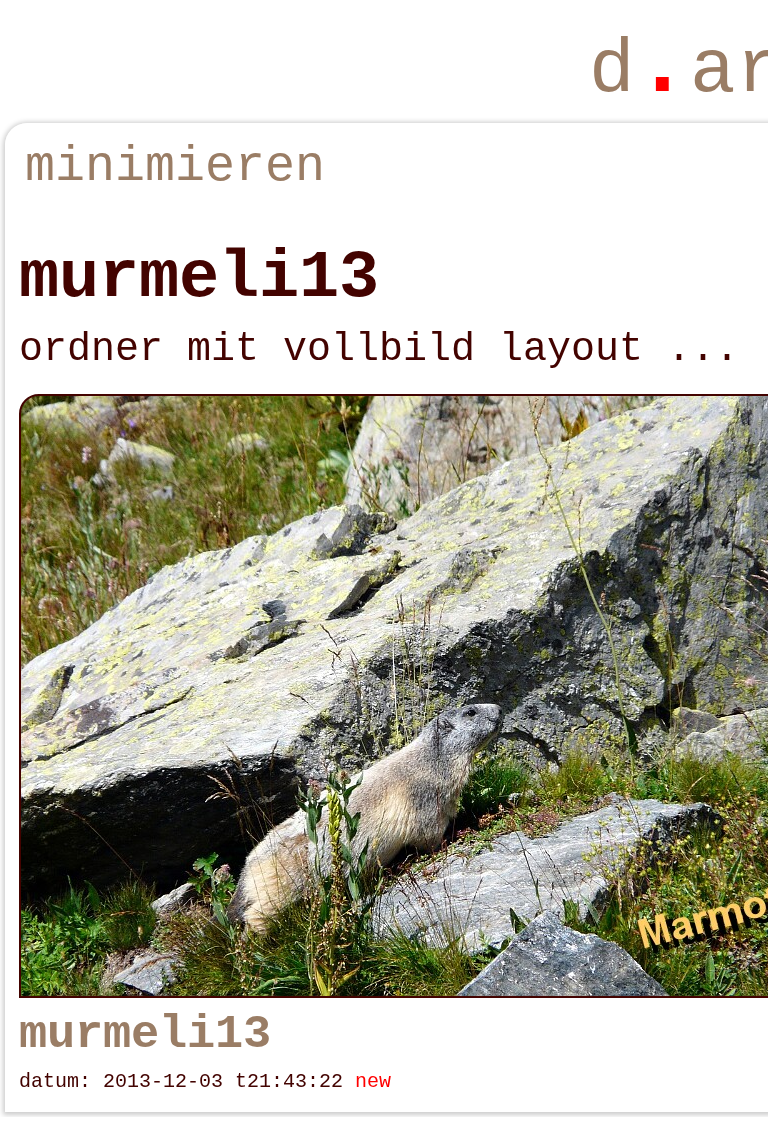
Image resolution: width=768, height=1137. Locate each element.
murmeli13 (145, 1034)
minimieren (175, 166)
